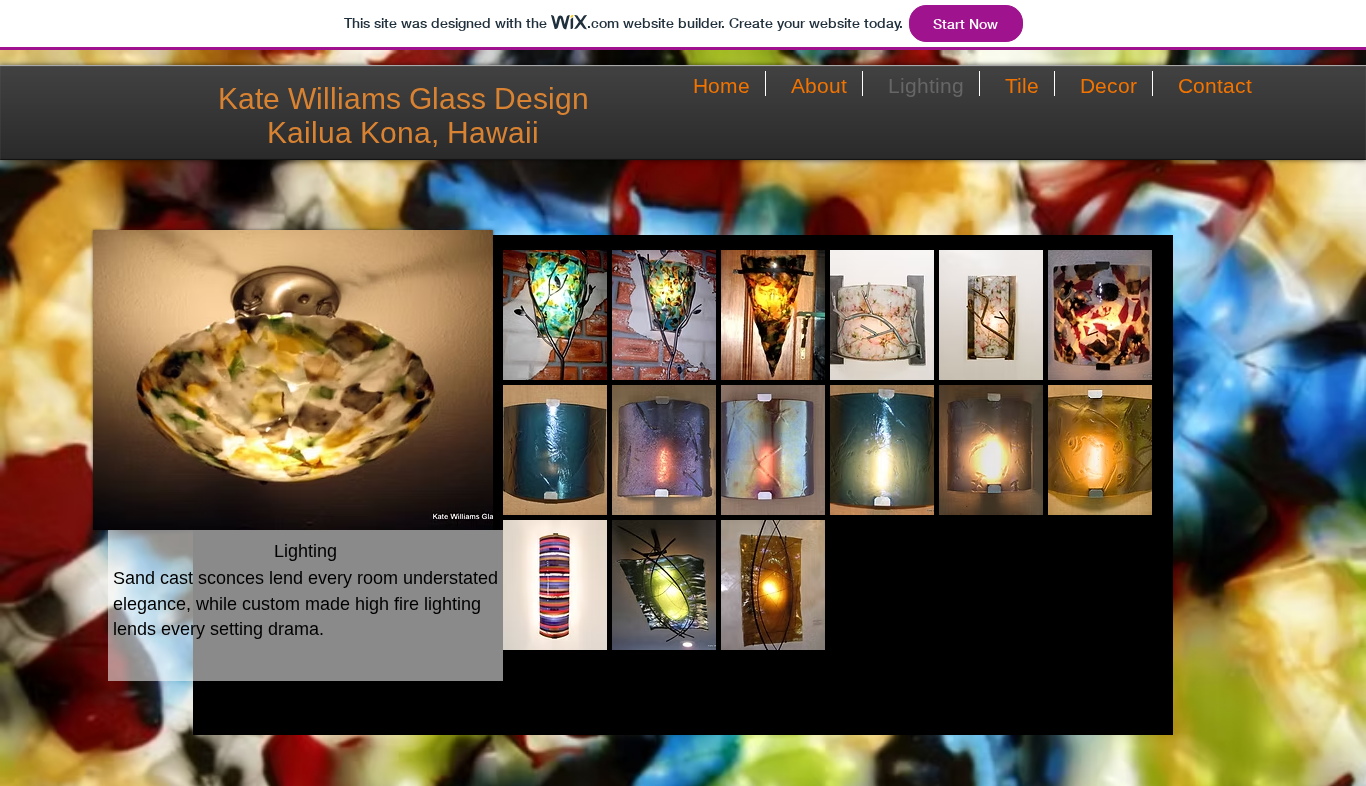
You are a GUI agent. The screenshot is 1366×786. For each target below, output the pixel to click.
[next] (1109, 467)
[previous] (545, 467)
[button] (555, 315)
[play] (1111, 634)
